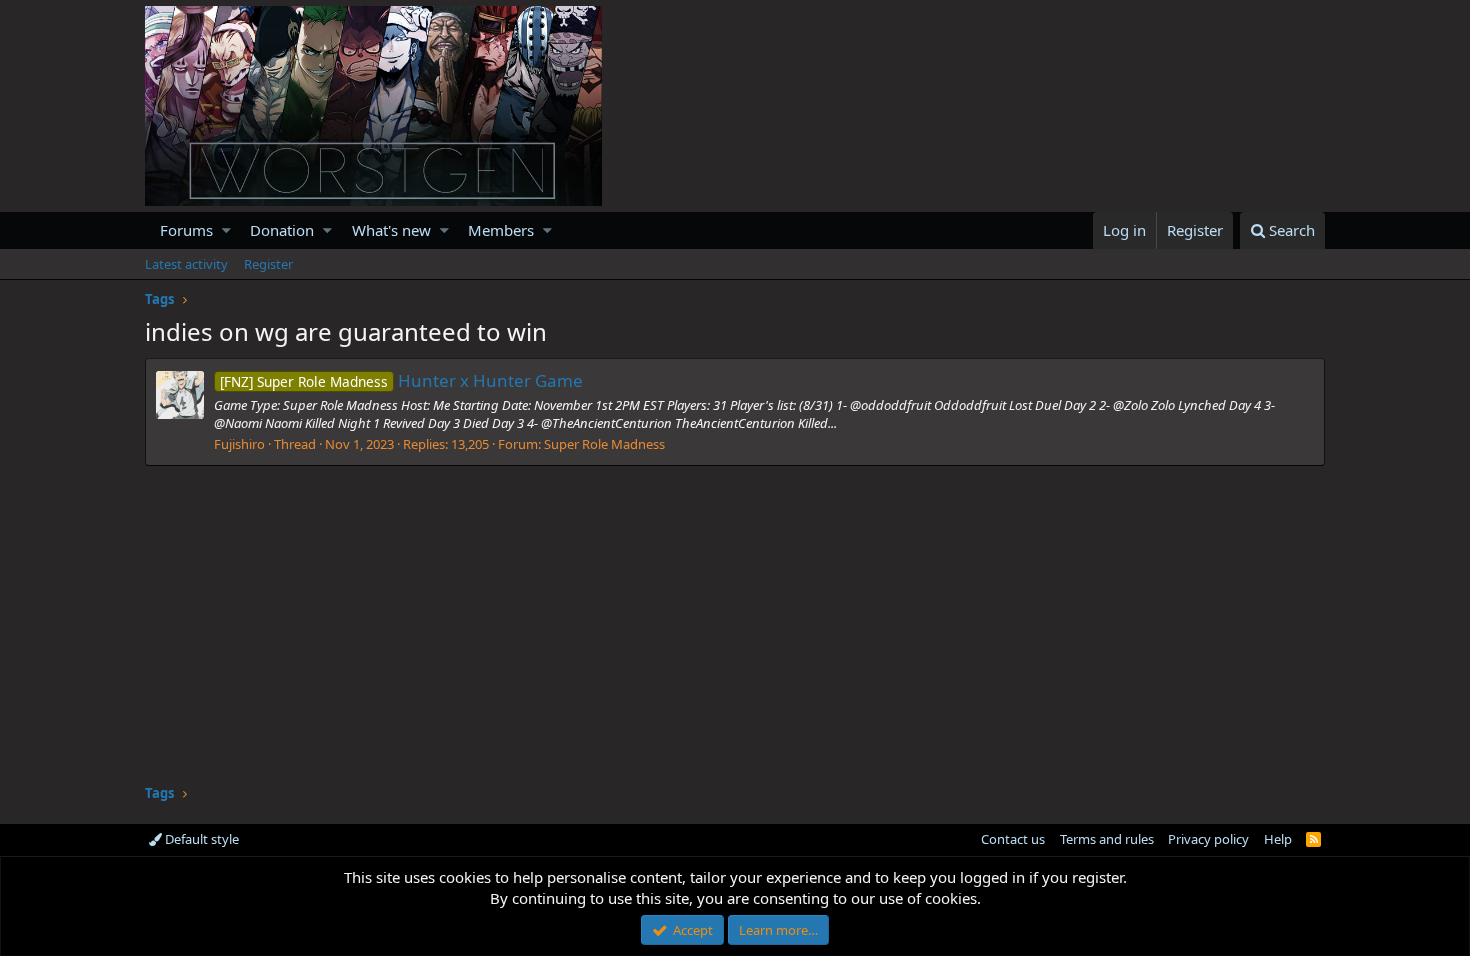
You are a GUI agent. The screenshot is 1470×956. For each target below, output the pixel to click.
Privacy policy (1208, 839)
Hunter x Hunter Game (401, 380)
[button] (226, 230)
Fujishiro (239, 444)
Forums (186, 230)
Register (268, 264)
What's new (391, 230)
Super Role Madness (604, 444)
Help (1278, 839)
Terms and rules (1107, 839)
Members (501, 230)
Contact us (1013, 839)
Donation (282, 230)
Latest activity (186, 264)
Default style (200, 839)
